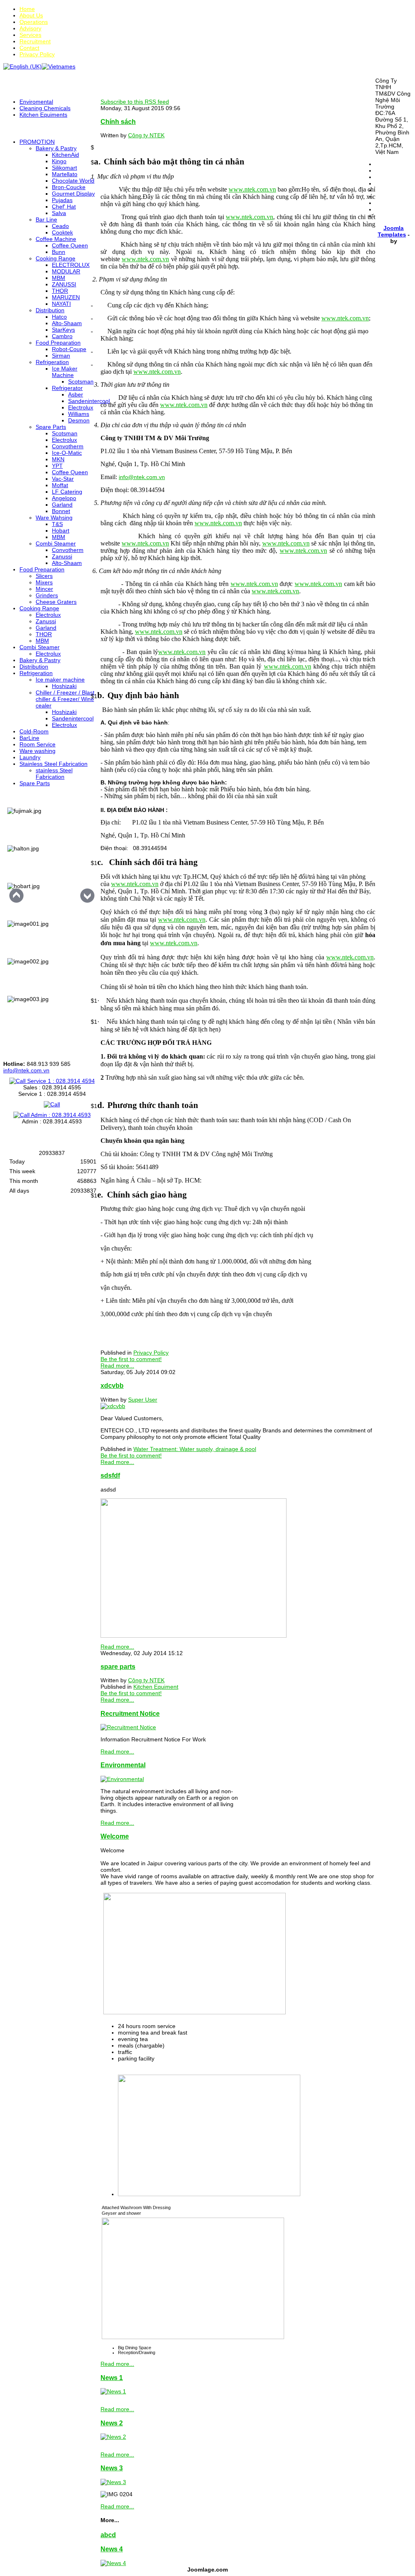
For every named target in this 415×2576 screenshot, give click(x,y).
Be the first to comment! (131, 1359)
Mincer (44, 589)
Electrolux (81, 407)
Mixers (44, 582)
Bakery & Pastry (56, 148)
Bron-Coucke (69, 187)
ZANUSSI (64, 284)
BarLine (29, 738)
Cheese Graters (56, 602)
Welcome (115, 1836)
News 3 (112, 2468)
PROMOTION (37, 142)
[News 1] (113, 2391)
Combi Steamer (56, 543)
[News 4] (113, 2563)
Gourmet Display (73, 194)
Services (30, 35)
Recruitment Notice (130, 1713)
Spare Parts (51, 427)
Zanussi (62, 556)
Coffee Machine (56, 239)
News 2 (112, 2423)
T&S (57, 524)
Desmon (79, 420)
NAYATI (61, 304)
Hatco (59, 317)
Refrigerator (67, 388)
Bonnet (61, 511)
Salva (59, 213)
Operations (34, 22)
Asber (76, 394)
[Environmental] (122, 1779)
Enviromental (36, 102)
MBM (59, 278)
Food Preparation (58, 343)
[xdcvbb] (113, 1406)
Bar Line (46, 219)
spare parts (118, 1666)
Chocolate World (73, 181)
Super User (143, 1400)
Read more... (117, 1366)
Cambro (62, 336)
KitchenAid (65, 155)
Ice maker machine (60, 680)
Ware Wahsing (54, 518)
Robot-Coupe (69, 349)
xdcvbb (112, 1385)
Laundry (30, 757)
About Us (31, 15)
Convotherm (68, 446)
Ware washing (37, 751)
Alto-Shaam (67, 323)
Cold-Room (34, 731)
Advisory (30, 28)
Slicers (44, 576)
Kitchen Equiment (156, 1687)
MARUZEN (66, 297)
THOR (60, 291)
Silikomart (64, 168)
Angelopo (64, 498)
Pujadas (62, 200)
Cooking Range (56, 258)
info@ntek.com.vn (26, 1070)
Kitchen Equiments (43, 115)
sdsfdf (110, 1475)
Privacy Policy (37, 54)
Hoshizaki (64, 686)
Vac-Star (63, 479)
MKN (58, 459)
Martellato (65, 174)
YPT (57, 466)
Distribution (50, 310)
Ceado (60, 226)
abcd (108, 2535)
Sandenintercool (89, 401)
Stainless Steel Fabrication (53, 764)
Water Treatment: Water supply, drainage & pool (195, 1449)
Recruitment (35, 41)
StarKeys (63, 330)
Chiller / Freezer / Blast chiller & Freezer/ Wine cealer (65, 699)
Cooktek (62, 232)
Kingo (59, 161)
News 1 (112, 2378)
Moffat (60, 485)
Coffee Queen (70, 245)
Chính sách (118, 121)
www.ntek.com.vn (249, 217)
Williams (79, 414)
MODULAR (66, 271)
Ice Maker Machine (65, 372)
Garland (62, 505)
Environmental (123, 1765)
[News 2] (113, 2437)
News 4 (112, 2549)
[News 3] (113, 2482)
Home (27, 9)
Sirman (61, 356)
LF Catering (67, 492)
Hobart (61, 531)
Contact (29, 48)
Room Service (37, 744)
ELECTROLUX (71, 265)
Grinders (47, 595)
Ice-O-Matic (67, 453)
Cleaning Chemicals (45, 108)
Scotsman (81, 381)
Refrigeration (52, 362)
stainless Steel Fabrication (54, 773)
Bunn (59, 252)
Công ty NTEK (146, 135)
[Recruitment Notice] (128, 1727)
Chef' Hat (64, 207)
